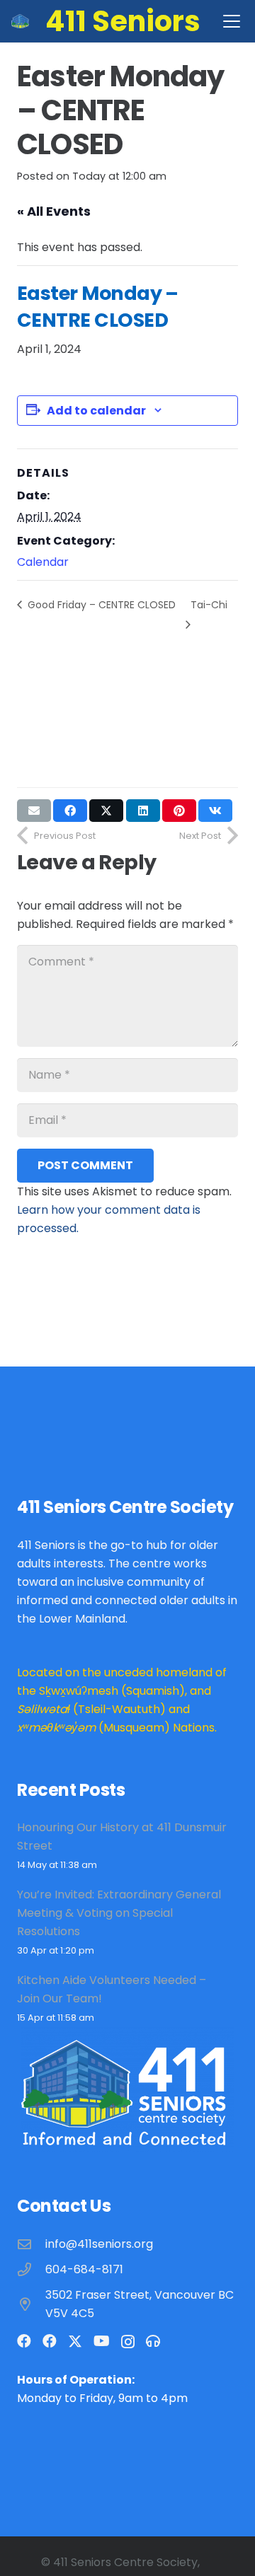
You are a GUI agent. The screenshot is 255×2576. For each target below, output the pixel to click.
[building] (20, 21)
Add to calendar (96, 411)
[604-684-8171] (31, 2269)
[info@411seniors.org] (31, 2244)
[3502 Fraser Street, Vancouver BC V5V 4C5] (31, 2304)
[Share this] (70, 811)
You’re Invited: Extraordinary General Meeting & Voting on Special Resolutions (119, 1913)
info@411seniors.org (99, 2244)
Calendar (43, 562)
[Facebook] (24, 2341)
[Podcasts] (153, 2341)
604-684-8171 (84, 2269)
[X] (75, 2342)
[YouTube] (102, 2341)
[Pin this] (179, 811)
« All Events (54, 211)
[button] (232, 21)
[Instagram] (128, 2342)
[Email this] (34, 811)
